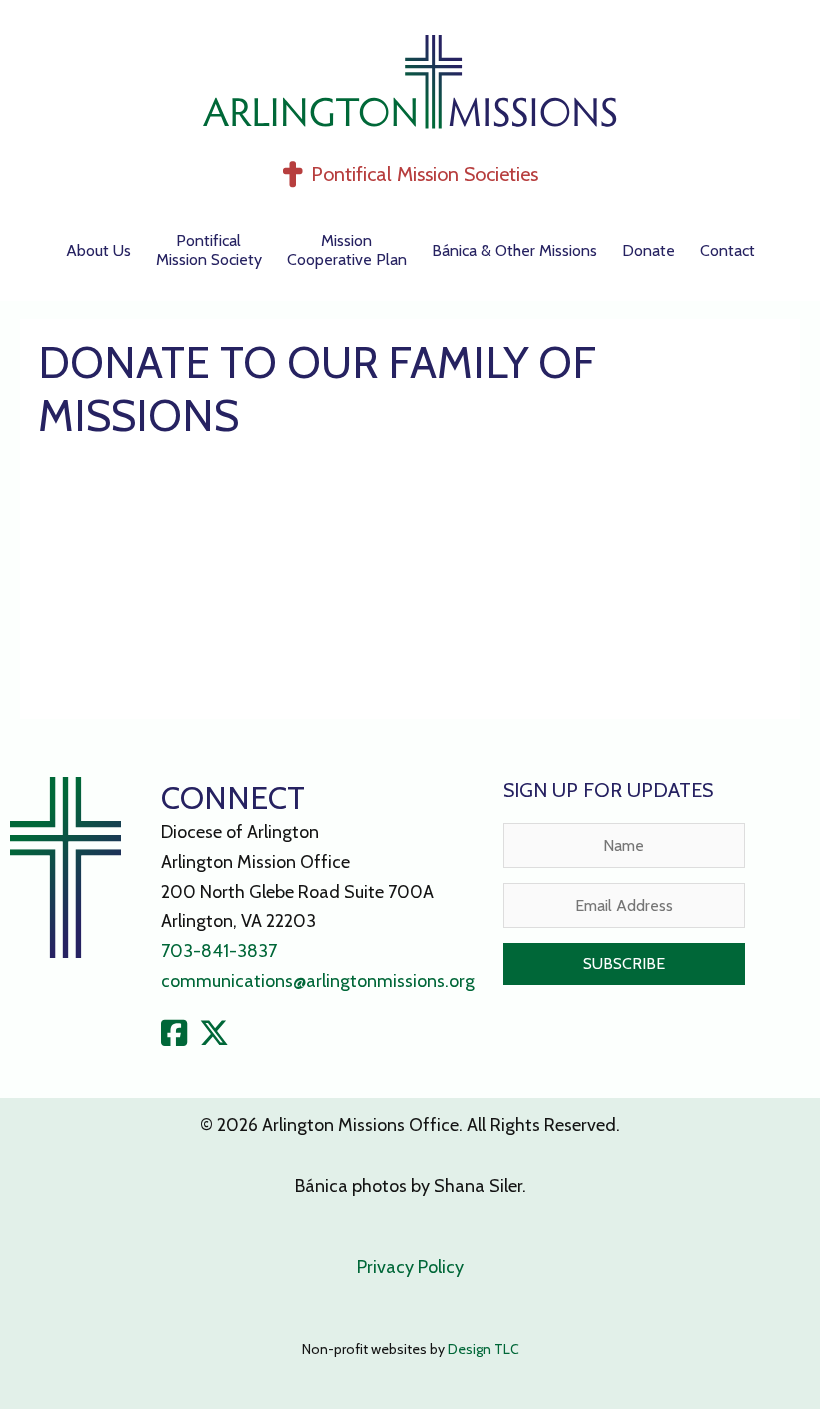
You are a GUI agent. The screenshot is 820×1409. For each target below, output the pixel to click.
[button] (624, 964)
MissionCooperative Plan (347, 250)
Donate (648, 250)
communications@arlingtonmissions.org (318, 981)
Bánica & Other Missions (514, 250)
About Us (98, 250)
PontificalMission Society (209, 250)
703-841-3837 (219, 951)
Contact (727, 250)
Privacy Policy (410, 1267)
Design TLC (483, 1349)
